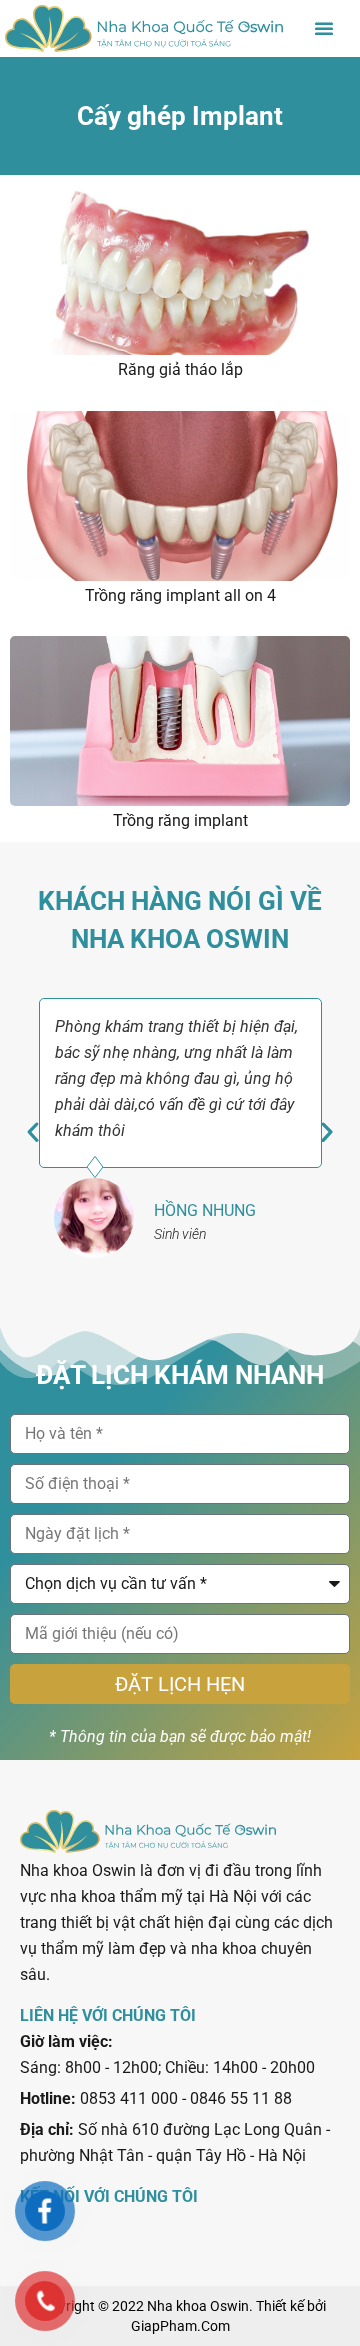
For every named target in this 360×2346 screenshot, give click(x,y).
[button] (324, 28)
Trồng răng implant (180, 820)
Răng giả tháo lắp (180, 369)
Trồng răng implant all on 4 (180, 595)
